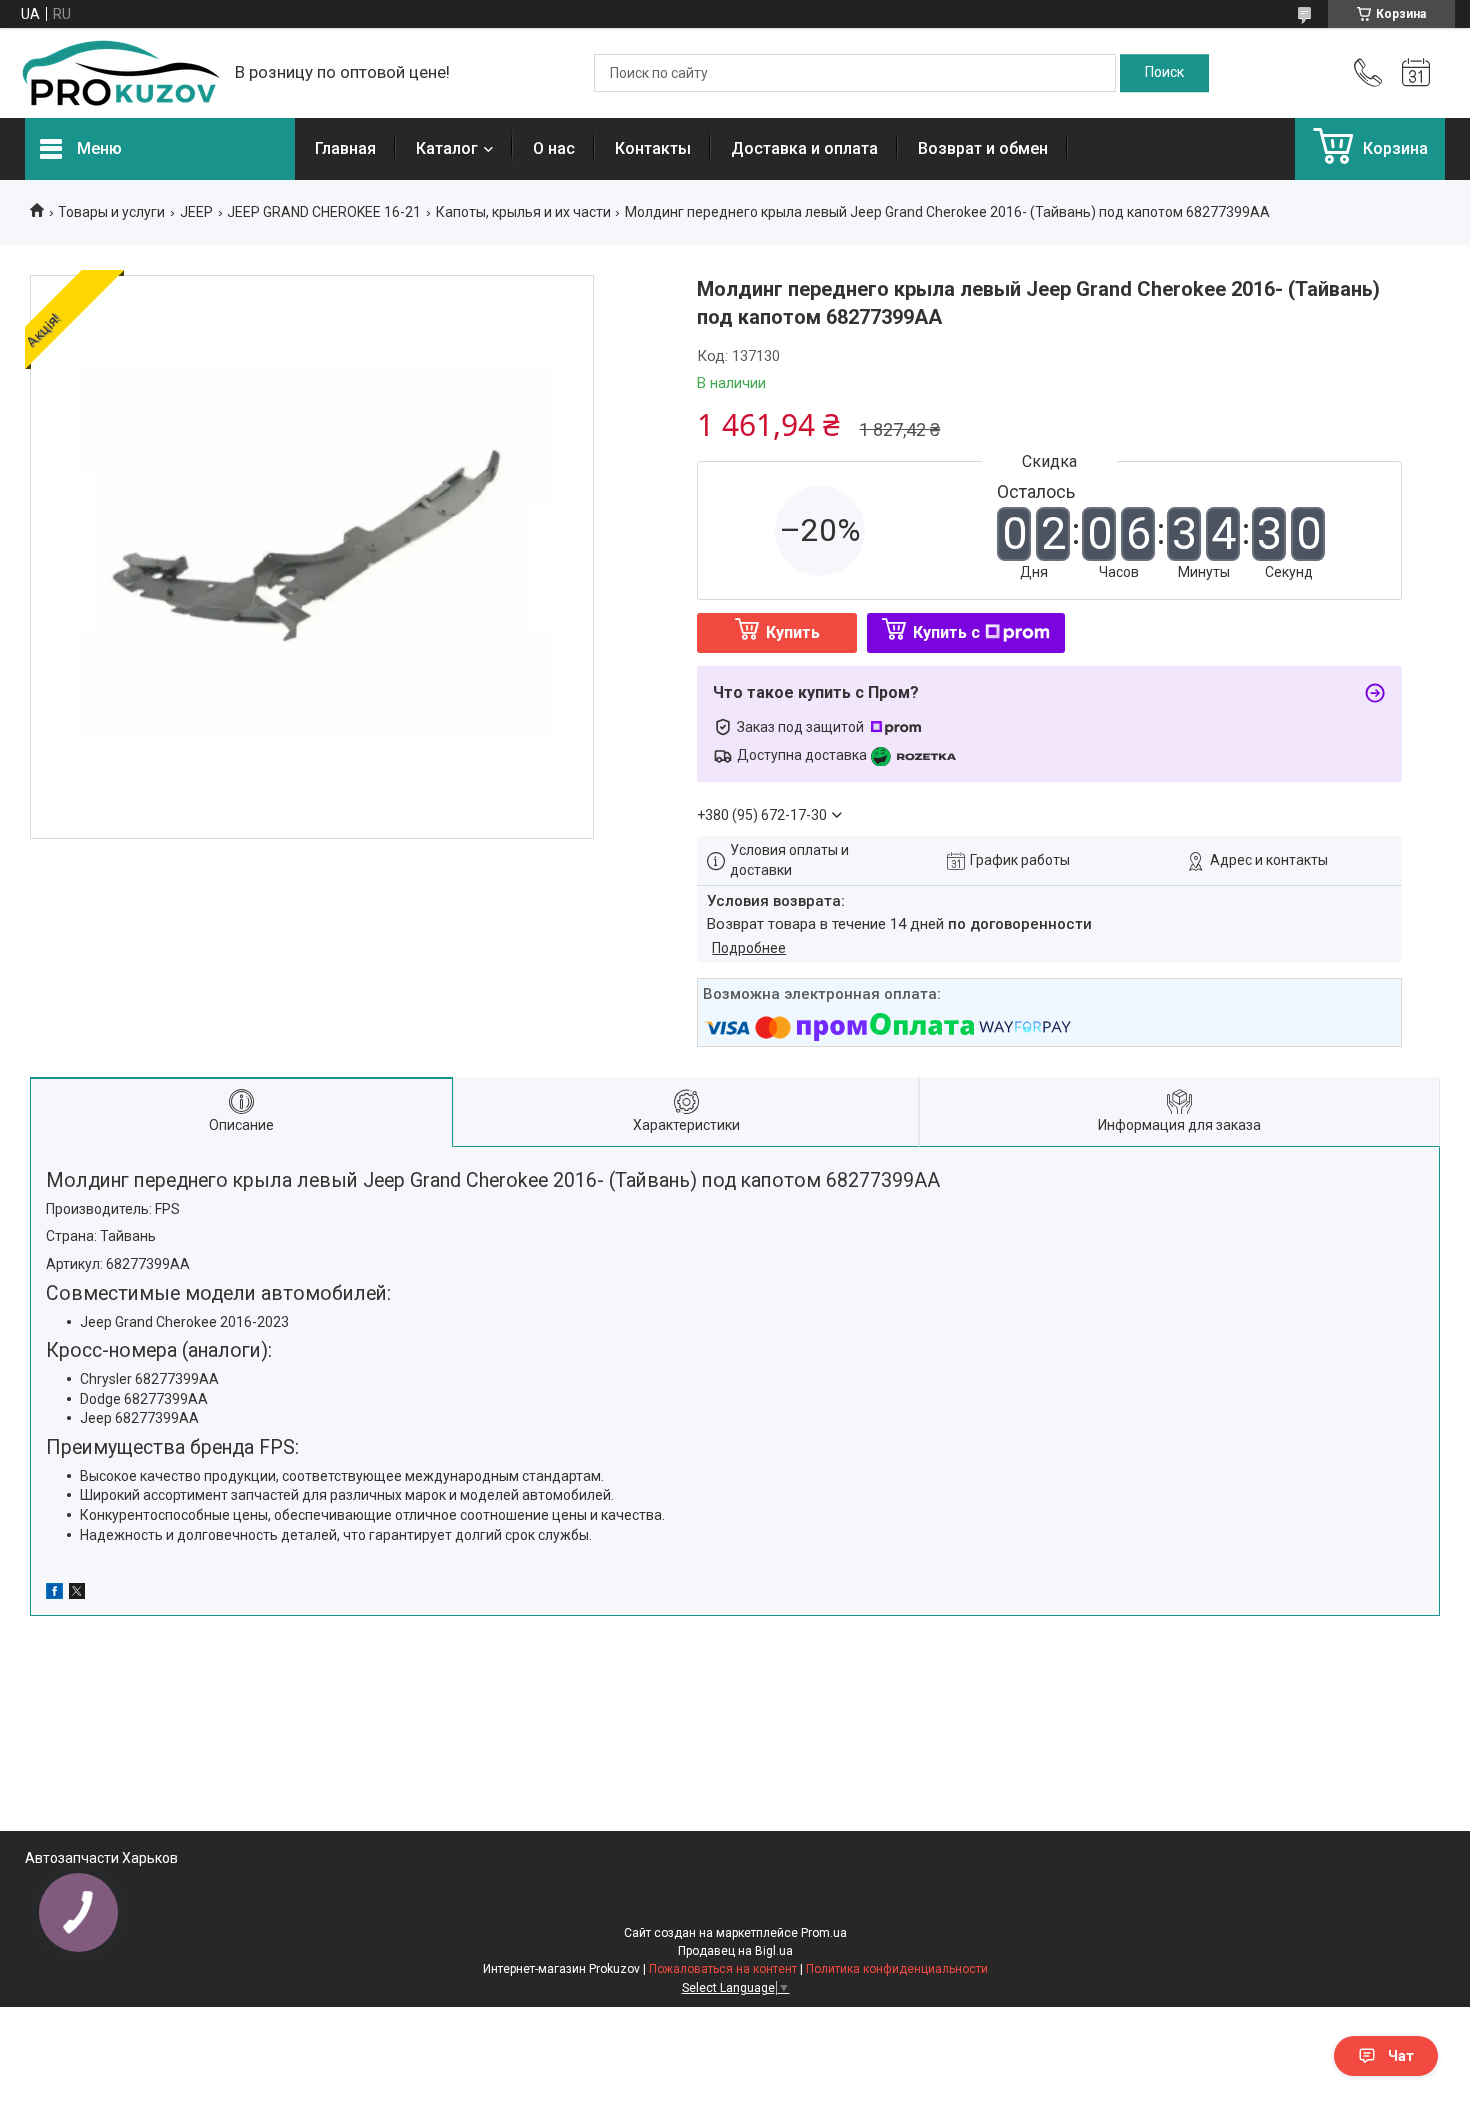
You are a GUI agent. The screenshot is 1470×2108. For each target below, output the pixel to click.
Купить (793, 632)
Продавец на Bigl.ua (735, 1951)
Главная (345, 148)
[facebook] (54, 1594)
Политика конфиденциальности (897, 1969)
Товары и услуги (111, 212)
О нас (554, 148)
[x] (77, 1594)
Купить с (946, 632)
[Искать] (1164, 73)
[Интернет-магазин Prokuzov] (120, 73)
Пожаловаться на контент (723, 1969)
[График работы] (1416, 73)
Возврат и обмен (983, 148)
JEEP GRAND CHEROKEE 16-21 (324, 212)
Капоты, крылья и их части (523, 212)
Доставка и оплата (804, 148)
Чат (1401, 2056)
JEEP (196, 212)
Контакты (653, 148)
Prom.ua (824, 1933)
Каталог (447, 148)
